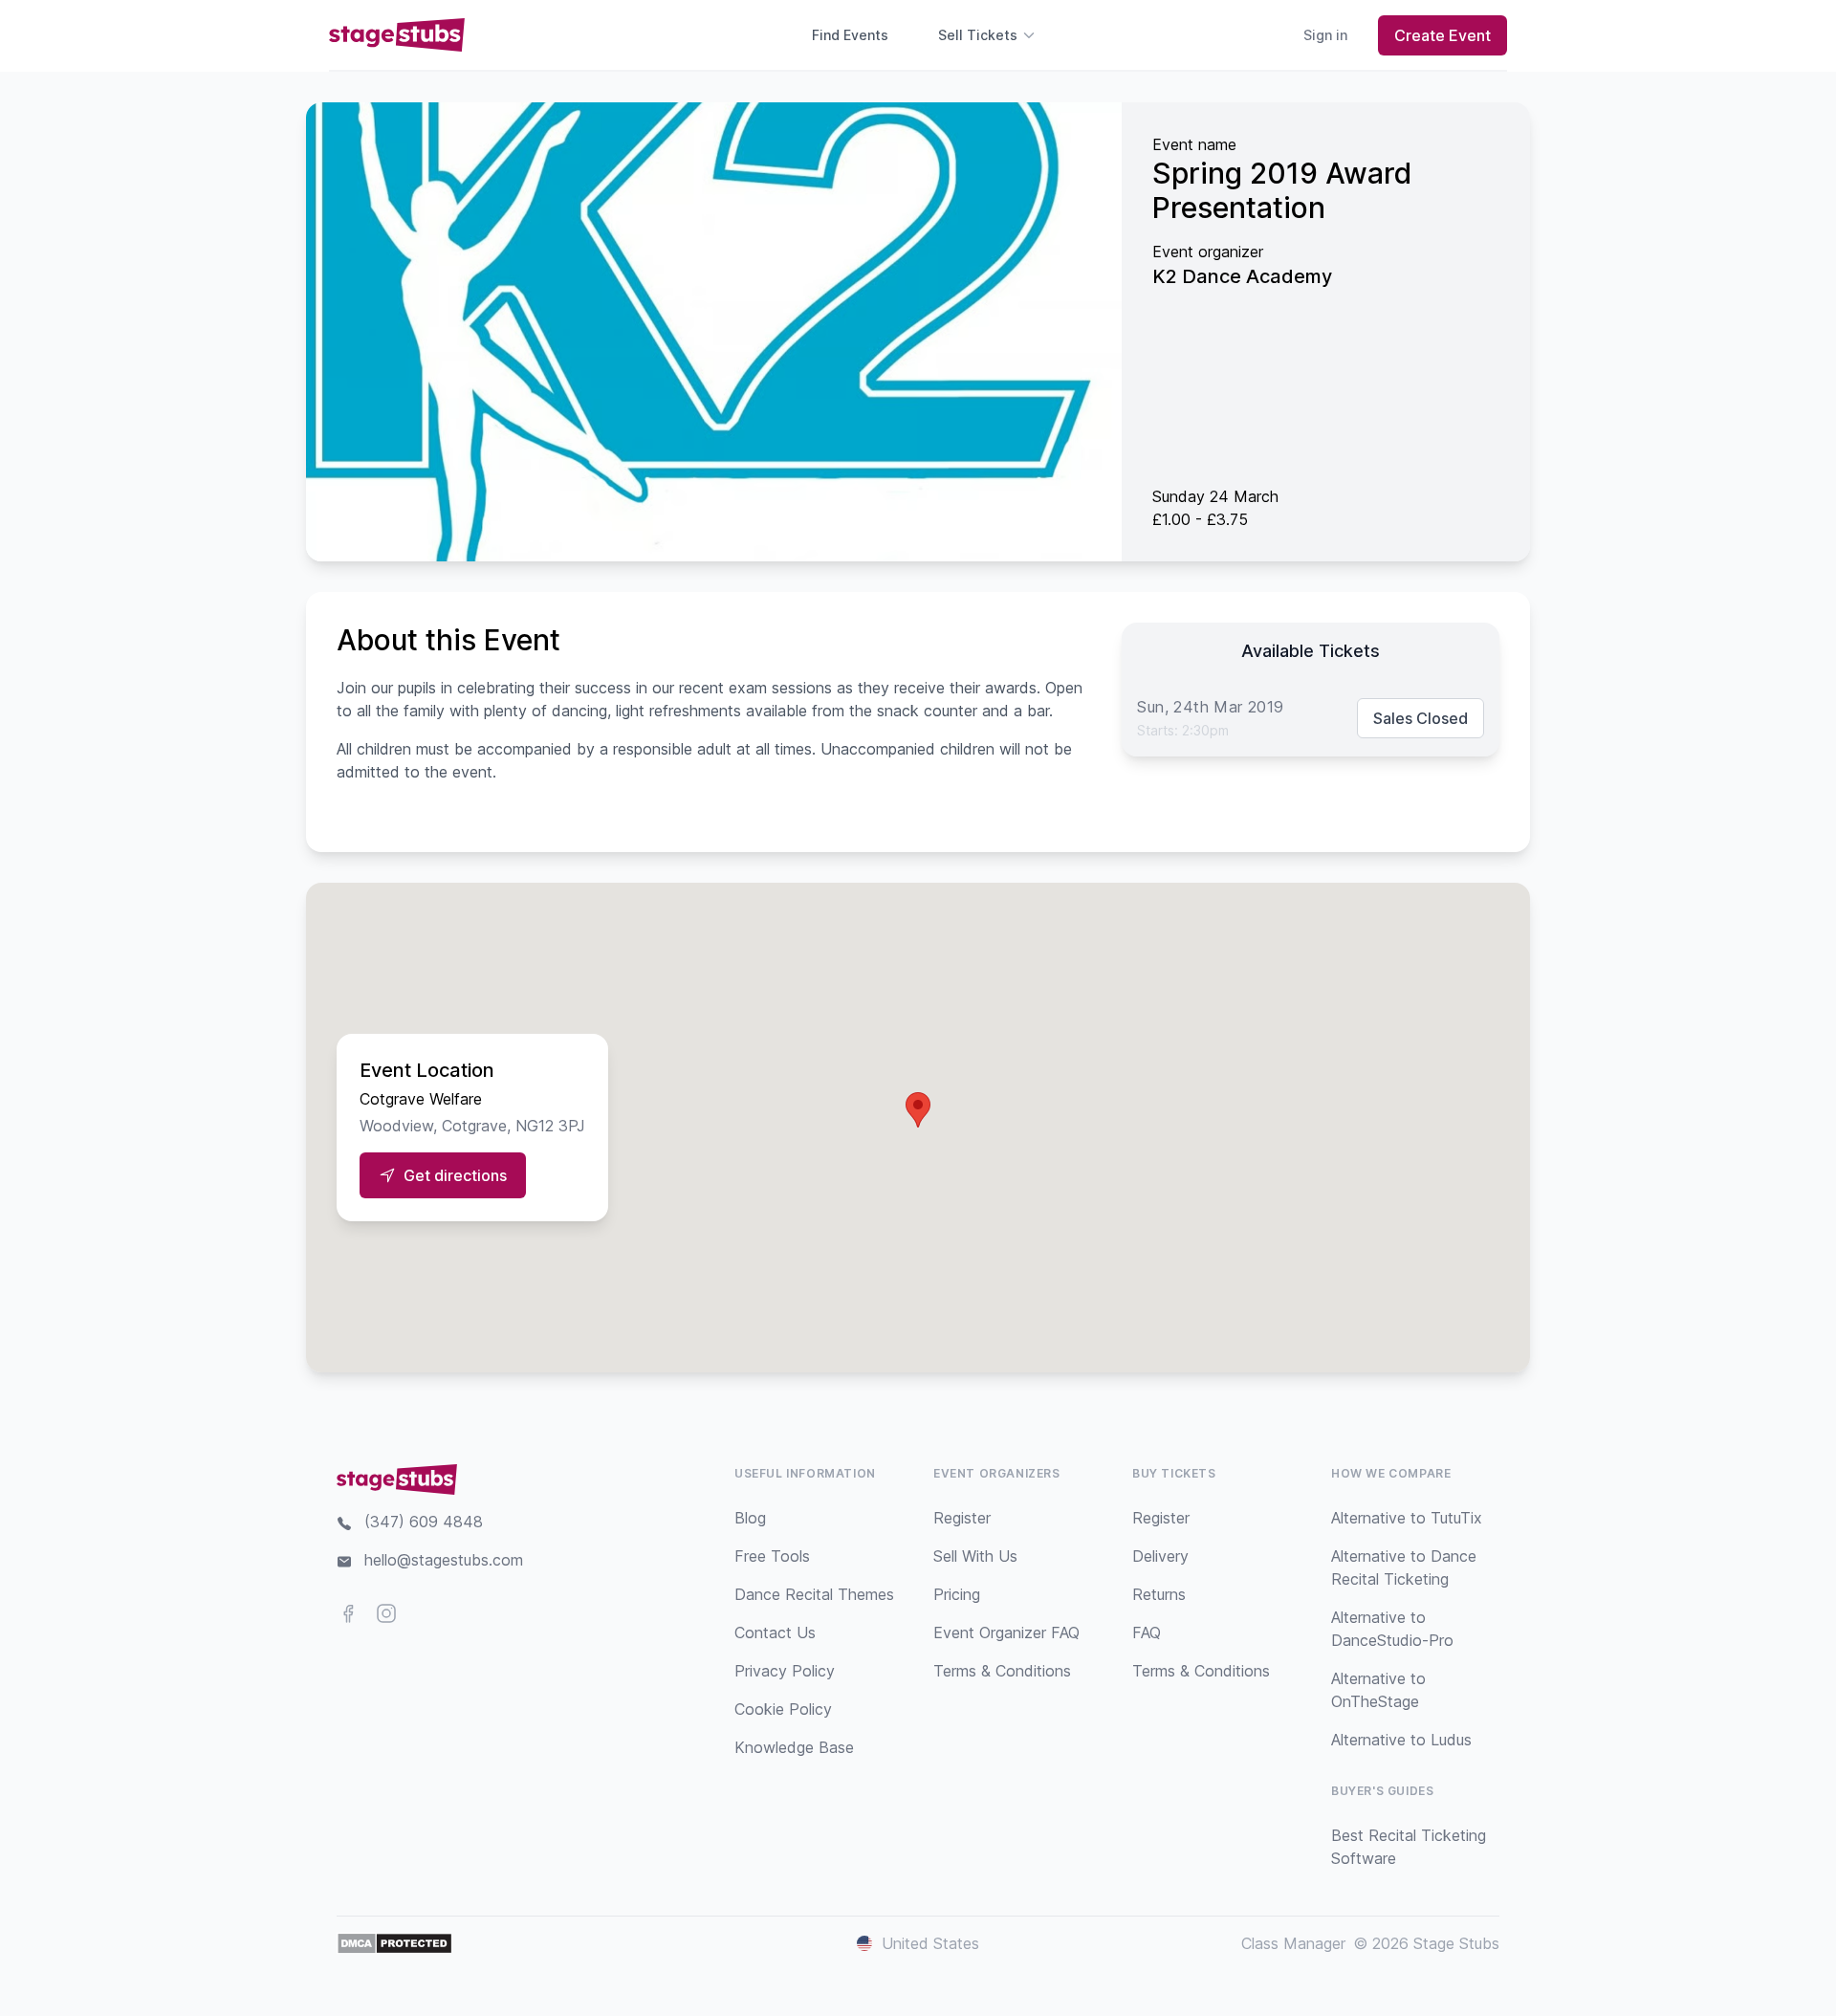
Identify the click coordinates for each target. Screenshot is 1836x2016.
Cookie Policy (783, 1709)
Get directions (455, 1175)
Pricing (957, 1594)
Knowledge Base (794, 1747)
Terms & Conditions (1002, 1671)
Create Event (1443, 35)
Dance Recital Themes (814, 1594)
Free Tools (772, 1556)
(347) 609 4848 (424, 1522)
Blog (750, 1518)
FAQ (1147, 1633)
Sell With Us (975, 1556)
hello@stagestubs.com (444, 1560)
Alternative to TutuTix (1407, 1518)
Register (962, 1518)
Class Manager (1293, 1943)
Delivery (1160, 1556)
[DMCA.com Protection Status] (394, 1943)
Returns (1159, 1594)
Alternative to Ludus (1401, 1740)
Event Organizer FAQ (1006, 1633)
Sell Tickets (978, 35)
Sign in (1325, 35)
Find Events (850, 35)
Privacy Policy (785, 1671)
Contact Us (775, 1633)
